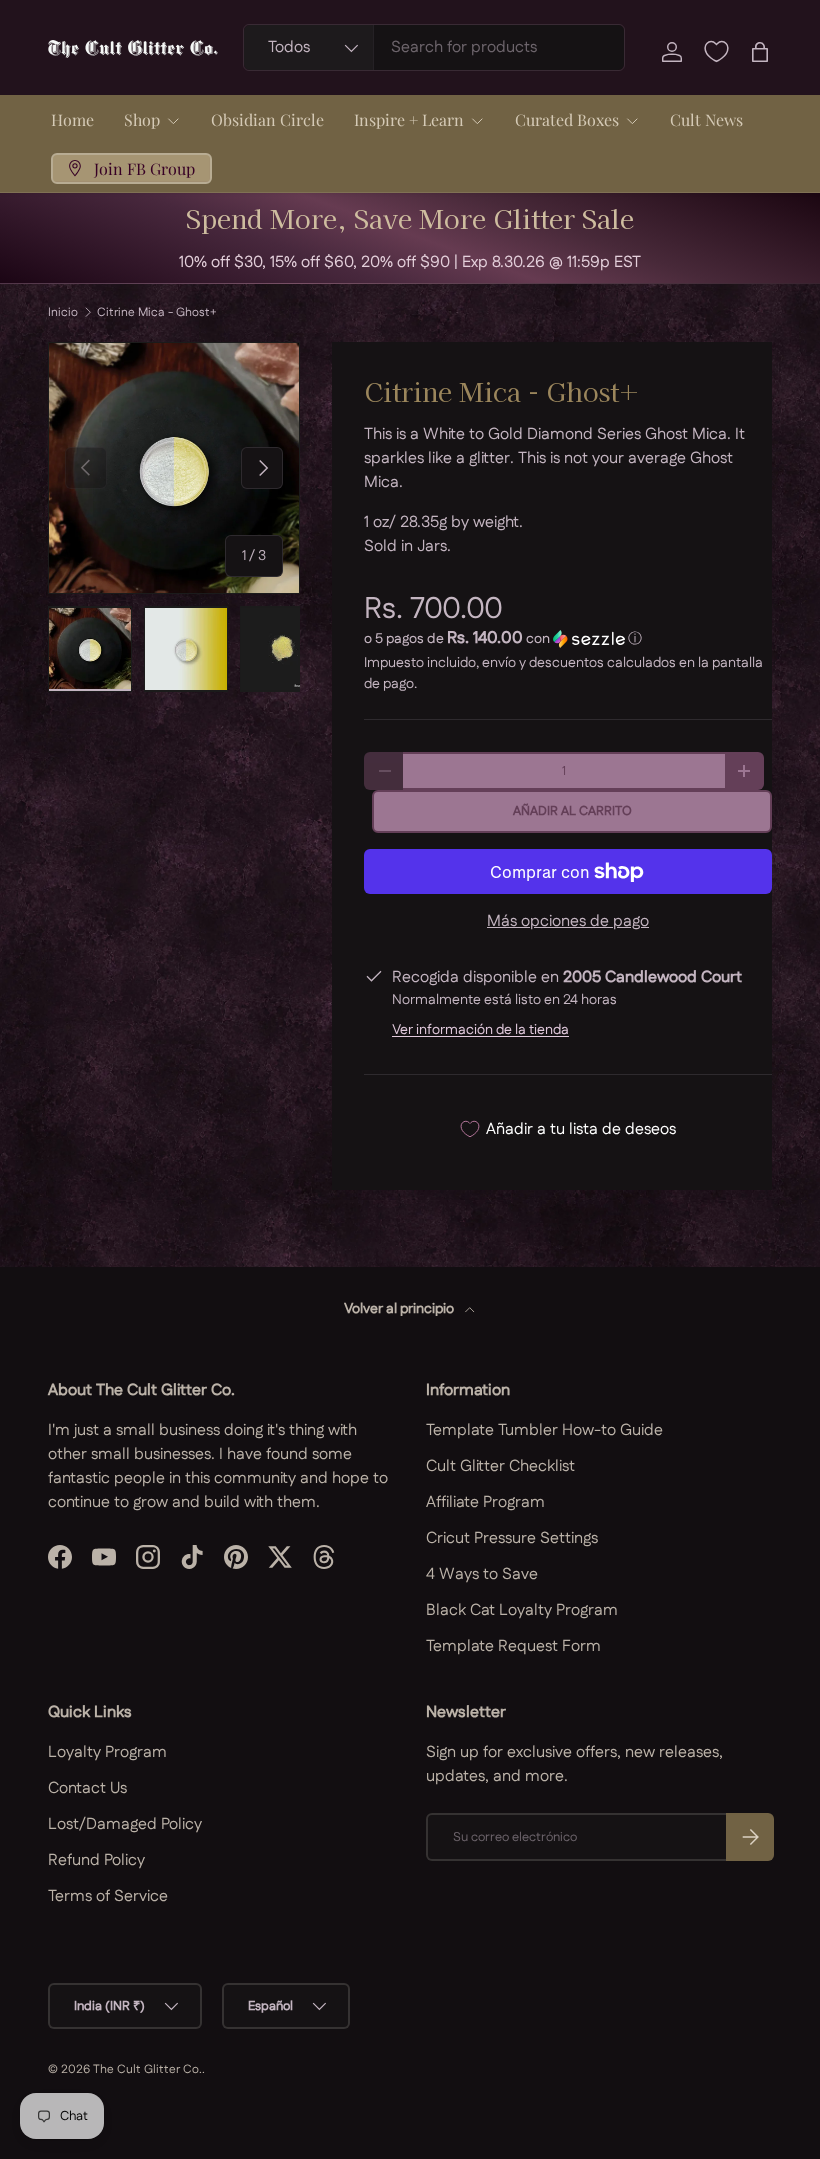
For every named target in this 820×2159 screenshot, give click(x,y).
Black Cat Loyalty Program (522, 1610)
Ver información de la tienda (480, 1030)
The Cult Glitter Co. (147, 2069)
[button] (760, 52)
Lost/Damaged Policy (125, 1824)
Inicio (63, 313)
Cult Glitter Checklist (500, 1466)
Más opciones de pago (568, 921)
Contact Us (87, 1788)
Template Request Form (513, 1646)
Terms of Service (108, 1896)
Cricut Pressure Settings (512, 1538)
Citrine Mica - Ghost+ (157, 313)
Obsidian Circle (267, 119)
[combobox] (434, 47)
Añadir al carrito (572, 811)
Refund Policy (96, 1860)
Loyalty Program (107, 1752)
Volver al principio (400, 1309)
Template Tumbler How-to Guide (544, 1430)
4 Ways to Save (482, 1574)
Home (72, 119)
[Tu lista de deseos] (716, 52)
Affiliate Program (485, 1502)
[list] (174, 468)
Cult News (706, 119)
